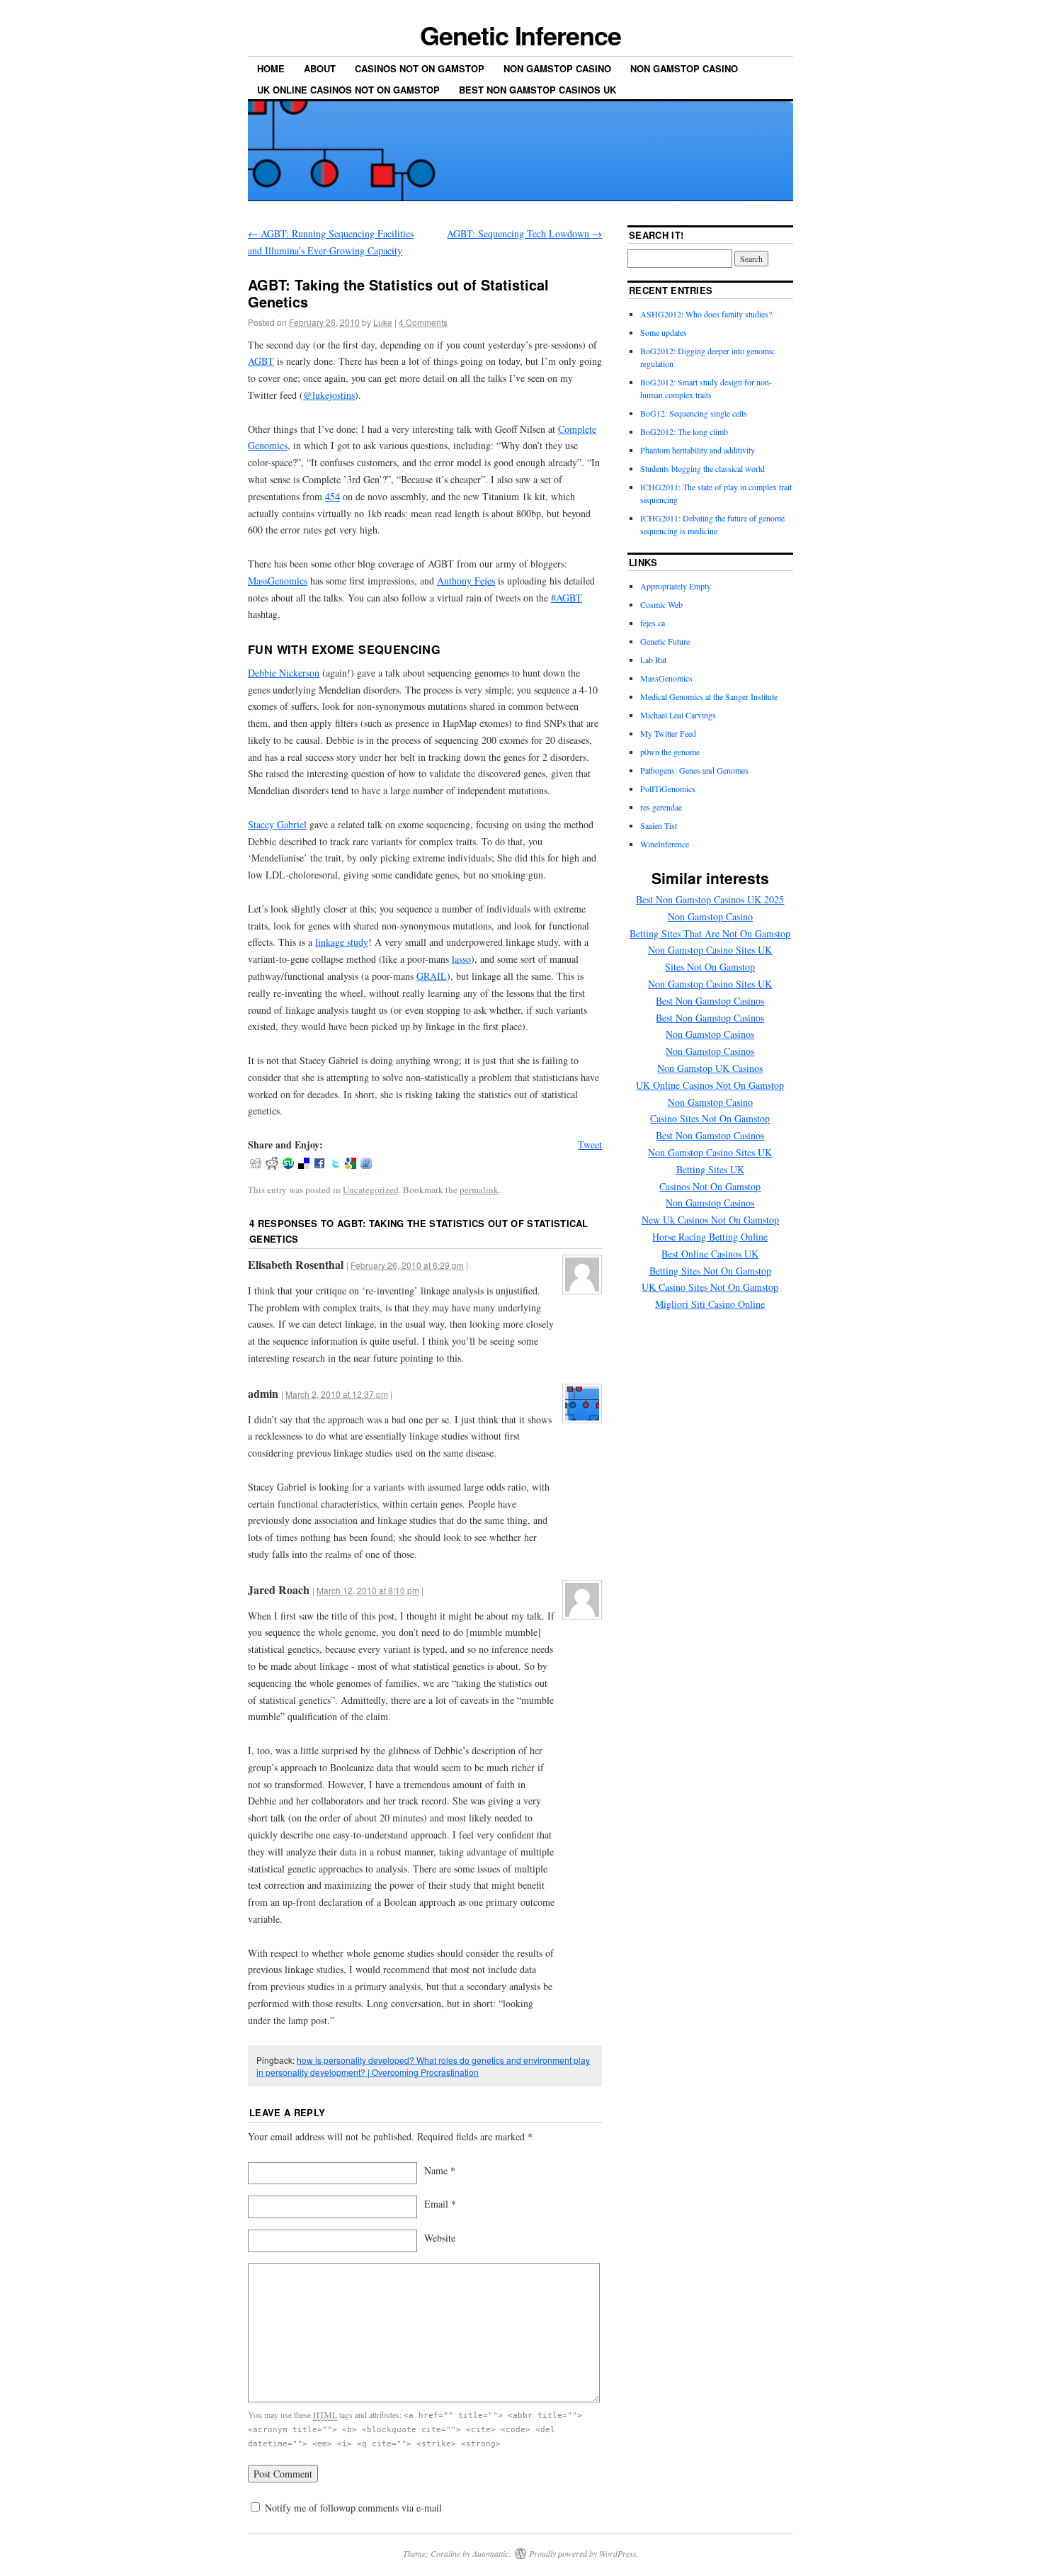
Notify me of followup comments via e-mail (353, 2508)
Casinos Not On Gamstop (420, 68)
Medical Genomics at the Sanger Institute (709, 696)
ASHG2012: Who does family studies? (706, 314)
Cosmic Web (661, 604)
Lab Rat (653, 660)
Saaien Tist (659, 825)
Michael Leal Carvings (678, 715)
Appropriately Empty (676, 586)
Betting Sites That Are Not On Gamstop (710, 933)
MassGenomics (278, 581)
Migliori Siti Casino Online (710, 1304)
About (320, 68)
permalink (479, 1190)
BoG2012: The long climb (684, 431)
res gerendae (661, 807)
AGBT (261, 361)
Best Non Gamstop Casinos (710, 1001)
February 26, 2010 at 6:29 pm (407, 1265)
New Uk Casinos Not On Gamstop (710, 1220)
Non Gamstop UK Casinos (710, 1068)
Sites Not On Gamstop (710, 967)
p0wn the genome (670, 752)
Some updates (664, 332)
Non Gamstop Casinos (710, 1034)
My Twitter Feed (668, 733)
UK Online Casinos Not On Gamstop (348, 90)
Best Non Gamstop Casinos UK (537, 90)
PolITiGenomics (668, 789)
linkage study (342, 942)
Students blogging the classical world (702, 468)
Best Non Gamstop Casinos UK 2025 (710, 899)
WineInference (665, 844)
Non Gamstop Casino (557, 68)
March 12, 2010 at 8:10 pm (368, 1590)
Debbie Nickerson (284, 673)
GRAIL (432, 976)
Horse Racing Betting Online (710, 1237)
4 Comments (423, 322)
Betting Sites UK (710, 1169)
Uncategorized (371, 1190)
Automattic (490, 2553)
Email (440, 2204)
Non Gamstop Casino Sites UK (710, 950)
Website (440, 2238)
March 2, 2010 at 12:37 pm (337, 1394)
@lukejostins (329, 395)
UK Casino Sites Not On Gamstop (710, 1287)
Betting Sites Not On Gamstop (710, 1271)
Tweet (590, 1145)
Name (440, 2170)
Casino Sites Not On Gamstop (710, 1118)
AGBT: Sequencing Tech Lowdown (524, 233)
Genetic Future (665, 641)
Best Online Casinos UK (710, 1254)
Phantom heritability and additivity (698, 450)
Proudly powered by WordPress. (584, 2553)
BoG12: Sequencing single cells (694, 413)
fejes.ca (653, 623)
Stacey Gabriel (277, 824)
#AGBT (567, 598)
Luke (383, 322)
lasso (461, 959)
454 (332, 496)
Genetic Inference (520, 35)
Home (271, 68)
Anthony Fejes (466, 581)
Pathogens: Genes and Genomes (694, 770)
